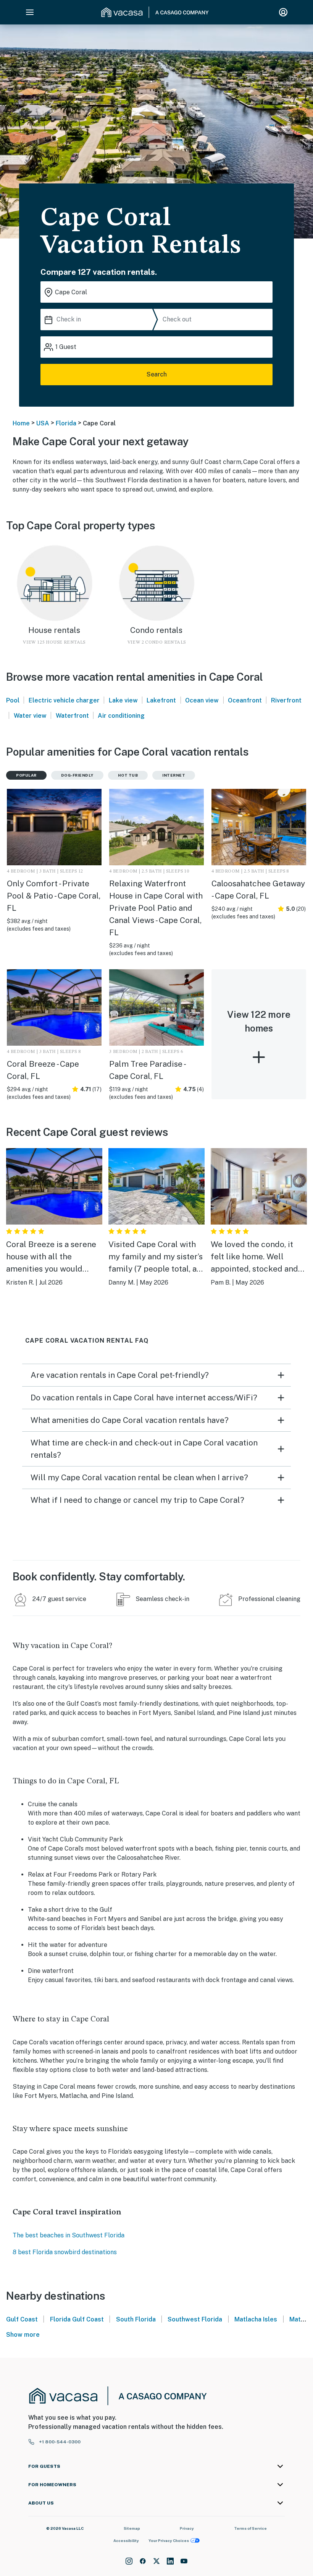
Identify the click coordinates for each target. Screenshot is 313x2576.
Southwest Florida (195, 2319)
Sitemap (132, 2528)
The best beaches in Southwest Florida (69, 2235)
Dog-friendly (77, 775)
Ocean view (202, 700)
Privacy (187, 2528)
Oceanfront (245, 700)
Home (21, 423)
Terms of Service (250, 2528)
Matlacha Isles (256, 2319)
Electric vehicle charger (64, 700)
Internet (174, 775)
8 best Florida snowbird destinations (65, 2252)
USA (43, 423)
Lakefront (161, 700)
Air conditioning (121, 716)
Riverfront (286, 700)
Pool (13, 700)
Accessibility (126, 2540)
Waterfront (72, 716)
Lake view (123, 700)
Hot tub (128, 775)
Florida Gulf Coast (77, 2319)
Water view (30, 716)
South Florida (136, 2319)
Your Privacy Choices (169, 2540)
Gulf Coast (22, 2319)
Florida (66, 423)
